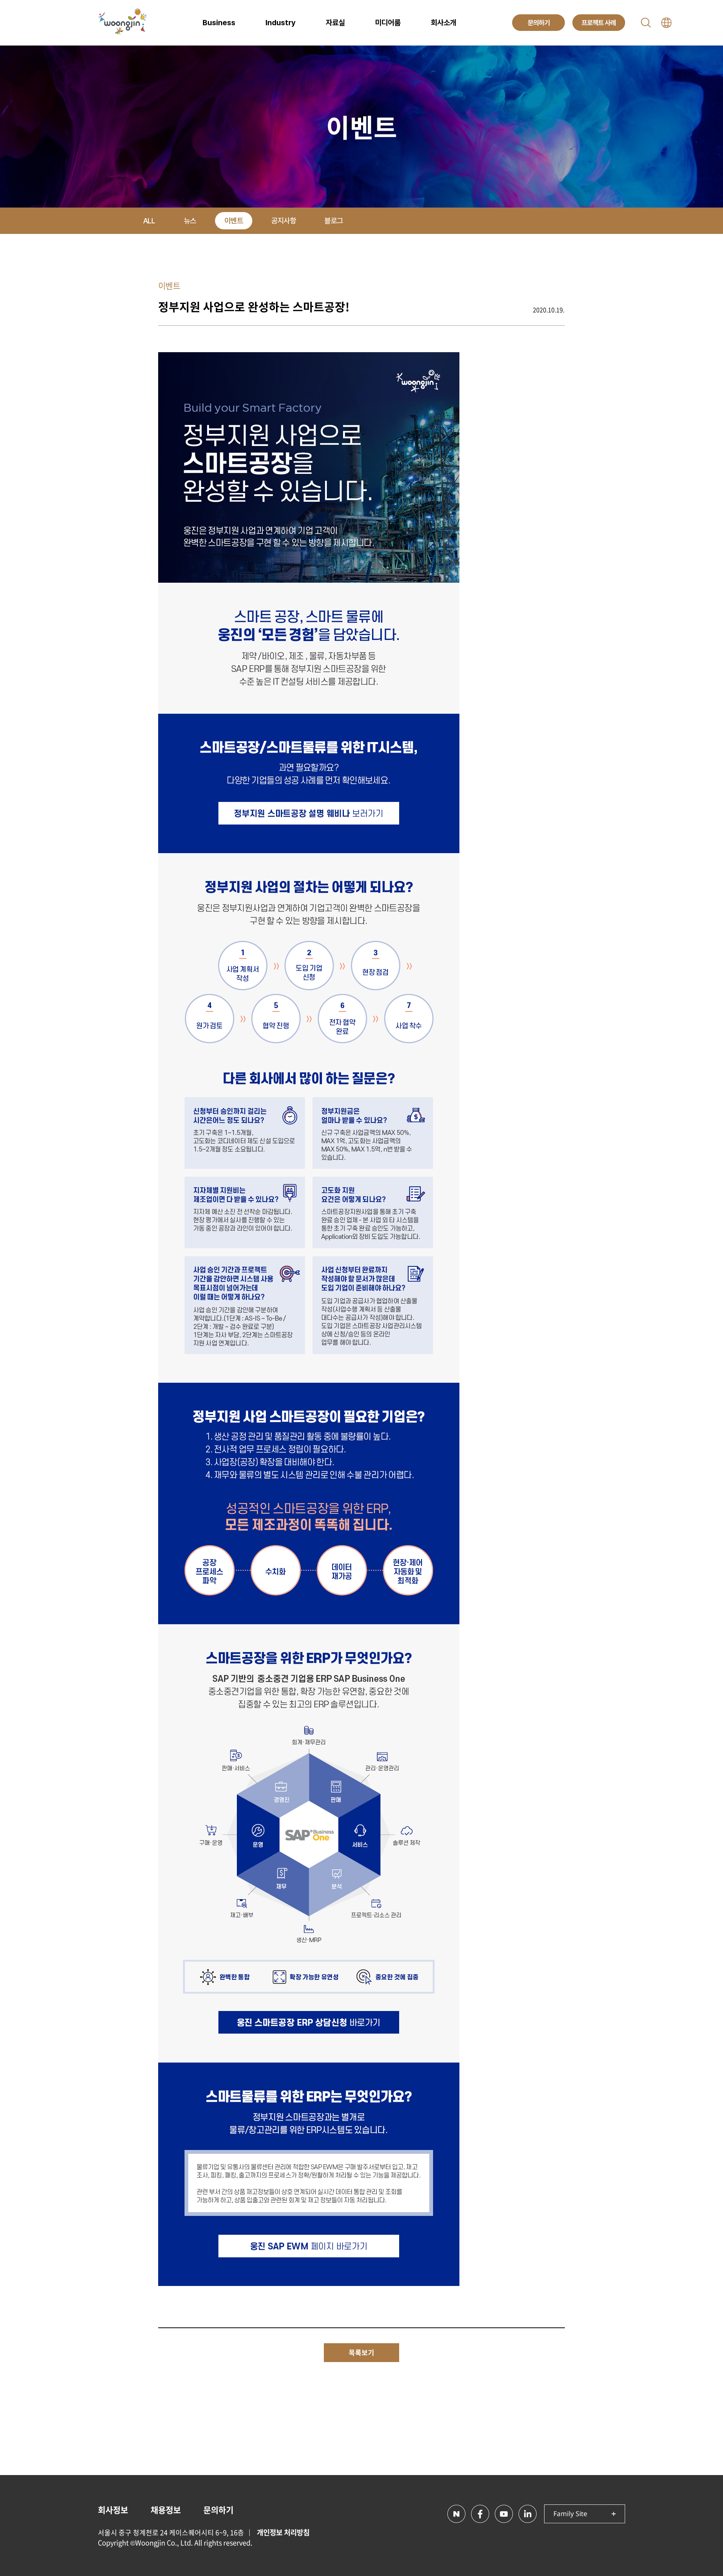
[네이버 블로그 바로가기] (456, 2514)
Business (219, 23)
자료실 (335, 23)
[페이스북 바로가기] (480, 2514)
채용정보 (166, 2510)
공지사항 (284, 221)
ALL (149, 221)
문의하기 (218, 2510)
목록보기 (361, 2352)
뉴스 (190, 221)
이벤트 (234, 221)
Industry (281, 23)
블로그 (334, 221)
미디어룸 (388, 23)
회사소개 (444, 23)
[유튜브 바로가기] (504, 2514)
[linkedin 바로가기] (528, 2514)
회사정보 (113, 2510)
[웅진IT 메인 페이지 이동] (122, 23)
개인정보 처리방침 (283, 2532)
